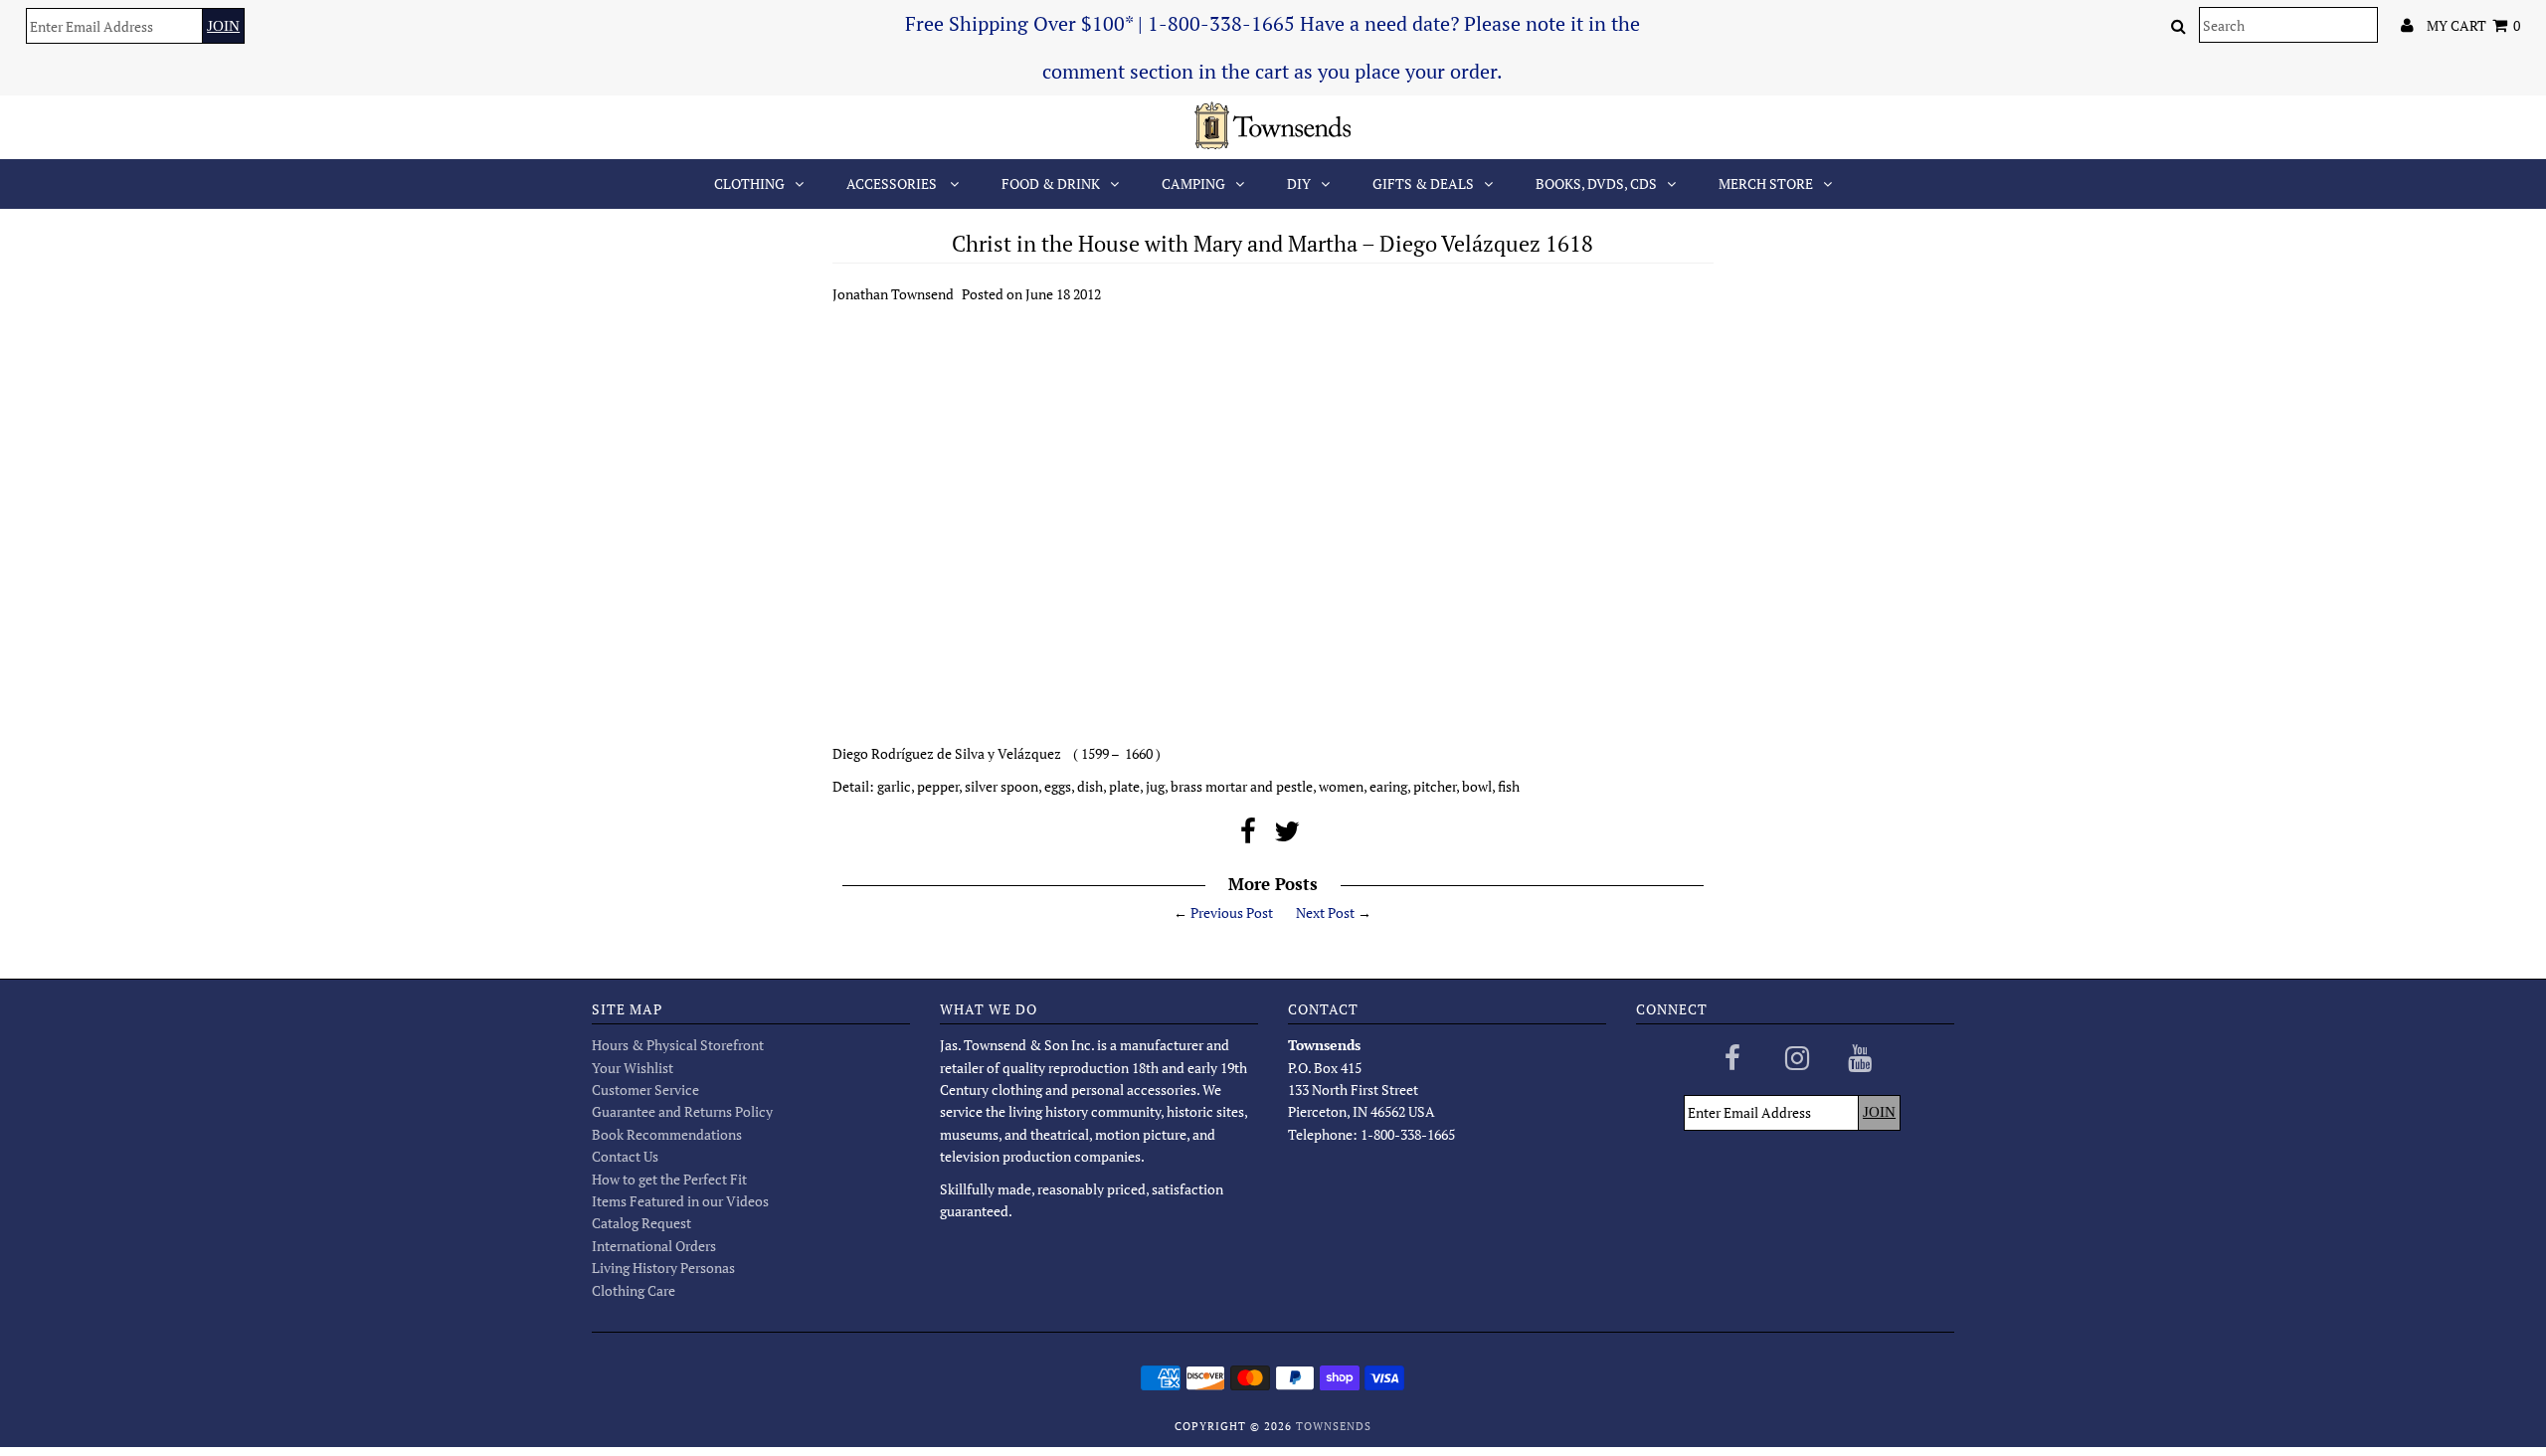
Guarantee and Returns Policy (682, 1111)
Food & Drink (1051, 183)
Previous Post (1232, 912)
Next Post (1325, 912)
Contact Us (625, 1156)
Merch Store (1766, 183)
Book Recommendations (667, 1134)
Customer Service (645, 1090)
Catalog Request (641, 1223)
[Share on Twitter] (1287, 836)
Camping (1193, 183)
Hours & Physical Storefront (678, 1045)
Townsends (1334, 1426)
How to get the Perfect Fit (669, 1179)
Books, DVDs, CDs (1596, 183)
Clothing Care (634, 1290)
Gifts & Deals (1423, 183)
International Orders (654, 1246)
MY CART (2473, 25)
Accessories (893, 183)
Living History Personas (663, 1268)
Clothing (749, 183)
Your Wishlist (633, 1068)
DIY (1299, 183)
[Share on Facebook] (1248, 836)
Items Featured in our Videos (680, 1201)
